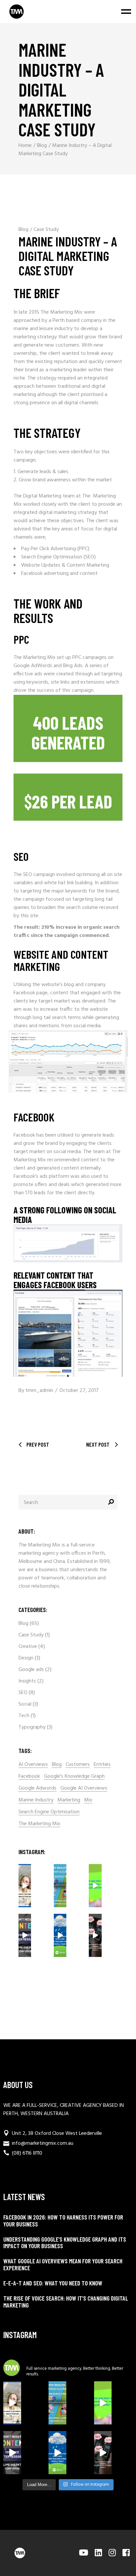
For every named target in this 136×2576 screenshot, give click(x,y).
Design (26, 1658)
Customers (78, 1765)
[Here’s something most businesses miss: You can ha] (95, 1886)
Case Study (46, 230)
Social (25, 1704)
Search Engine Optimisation (49, 1812)
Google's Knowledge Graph (74, 1777)
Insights (27, 1681)
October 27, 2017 (79, 1391)
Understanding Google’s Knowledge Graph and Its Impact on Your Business (65, 2243)
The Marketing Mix (39, 1824)
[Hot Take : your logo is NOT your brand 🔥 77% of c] (60, 1935)
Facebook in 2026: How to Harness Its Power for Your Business (63, 2221)
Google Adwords (37, 1788)
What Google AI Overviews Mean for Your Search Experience (63, 2264)
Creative (28, 1647)
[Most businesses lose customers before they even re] (25, 1886)
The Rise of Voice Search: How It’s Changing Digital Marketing (66, 2302)
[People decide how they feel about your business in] (60, 1886)
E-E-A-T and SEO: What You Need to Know (53, 2283)
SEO (23, 1693)
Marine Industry (36, 1800)
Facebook (29, 1777)
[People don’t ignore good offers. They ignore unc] (95, 1935)
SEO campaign (39, 875)
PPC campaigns (89, 658)
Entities (102, 1765)
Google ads (31, 1670)
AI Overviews (33, 1765)
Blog (42, 146)
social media (67, 1152)
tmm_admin (39, 1391)
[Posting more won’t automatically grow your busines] (25, 1935)
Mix (88, 1800)
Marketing (69, 1800)
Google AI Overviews (84, 1788)
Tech (24, 1716)
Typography (32, 1727)
